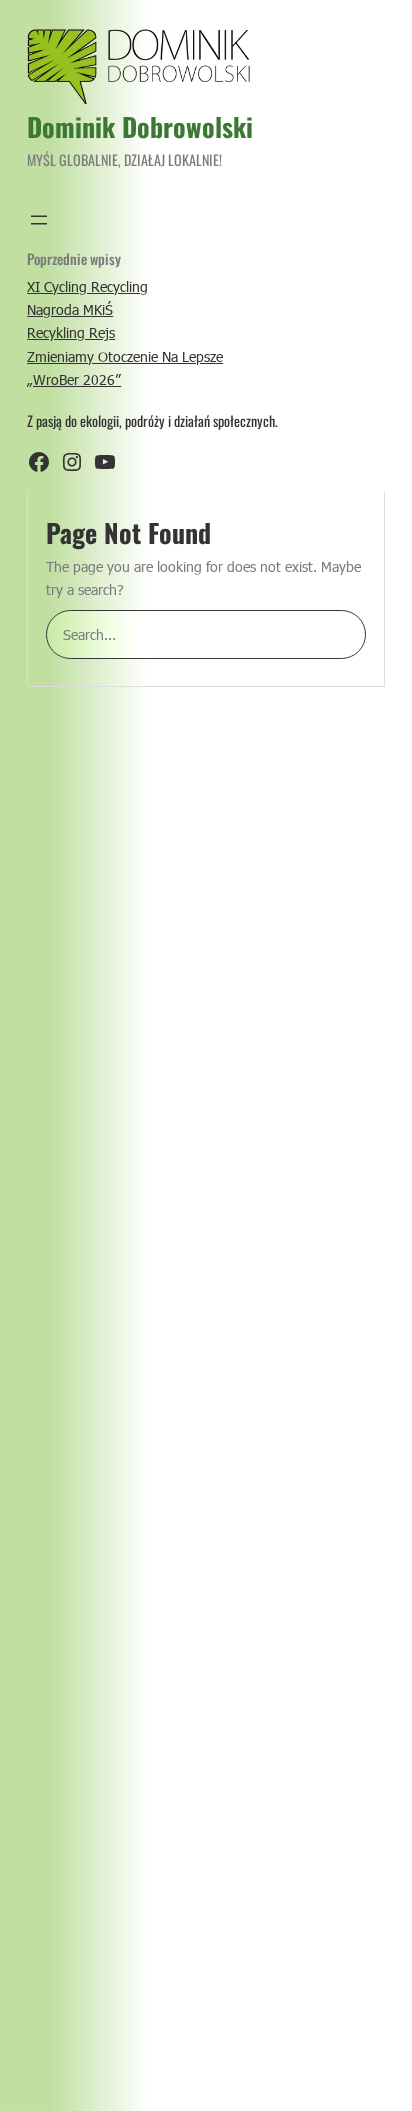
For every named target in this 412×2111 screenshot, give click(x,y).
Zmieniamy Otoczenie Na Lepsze (125, 356)
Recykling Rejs (71, 332)
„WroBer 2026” (74, 379)
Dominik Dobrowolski (140, 126)
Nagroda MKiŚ (70, 309)
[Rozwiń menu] (39, 220)
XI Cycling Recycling (87, 286)
